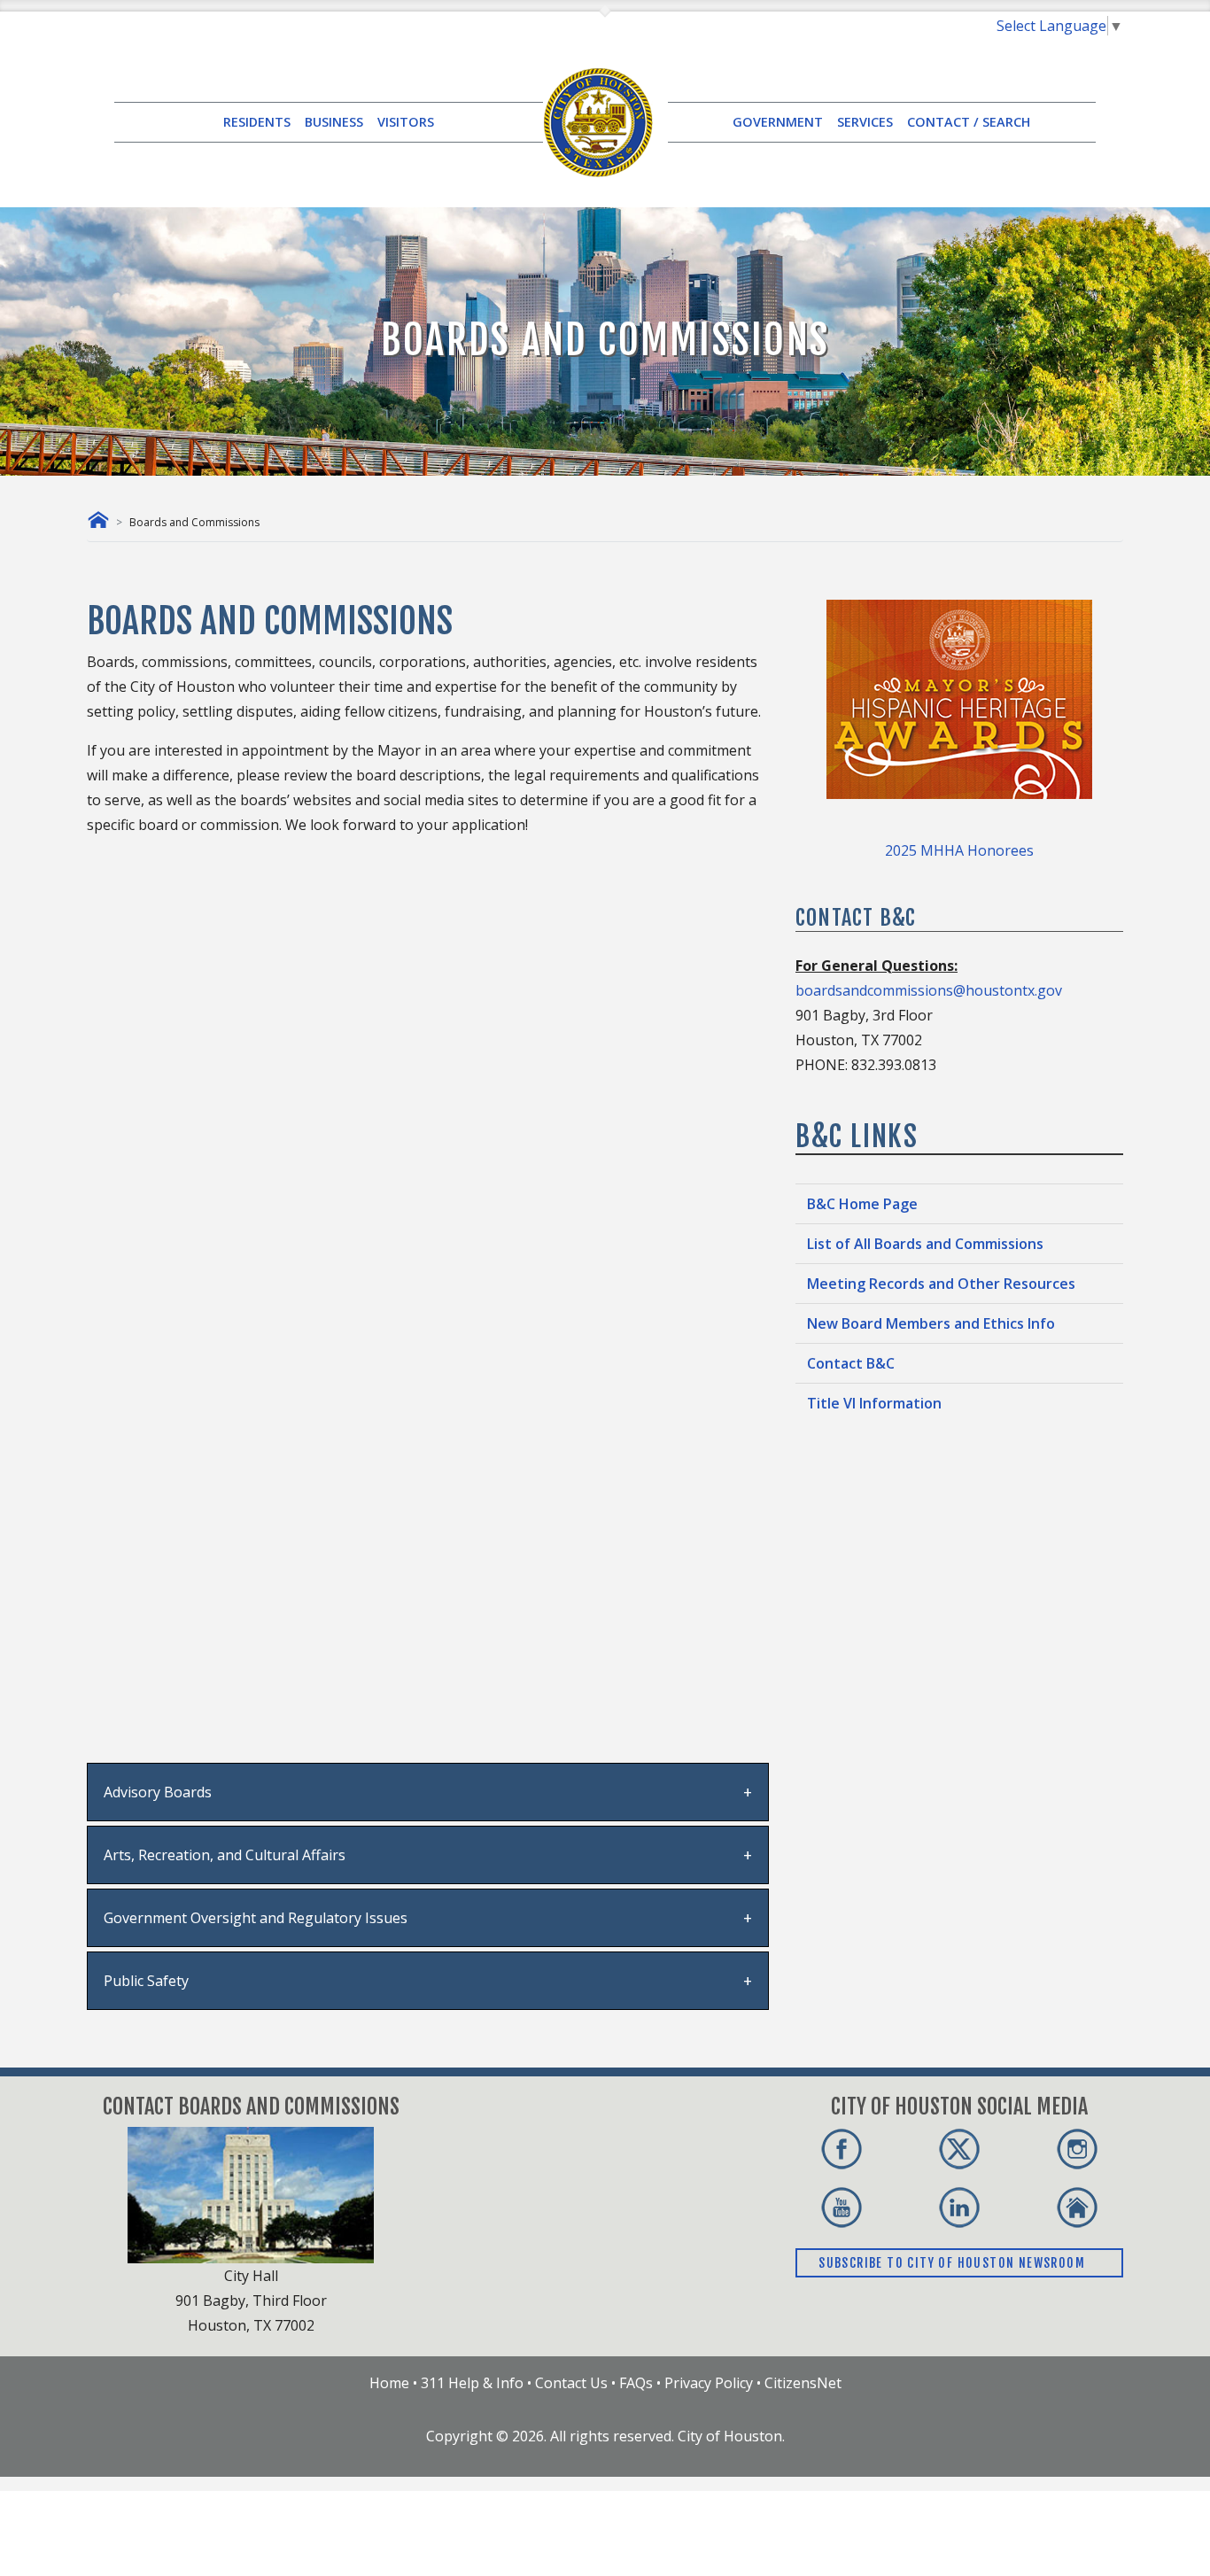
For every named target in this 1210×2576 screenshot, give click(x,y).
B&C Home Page (862, 1204)
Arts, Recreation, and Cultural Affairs (225, 1855)
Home (389, 2383)
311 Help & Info (472, 2383)
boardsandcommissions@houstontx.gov (929, 990)
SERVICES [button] (865, 122)
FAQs (636, 2383)
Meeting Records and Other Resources (941, 1284)
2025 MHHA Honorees (959, 850)
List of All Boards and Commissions (925, 1244)
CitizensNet (803, 2383)
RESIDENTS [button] (257, 122)
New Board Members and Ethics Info (931, 1323)
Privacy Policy (709, 2383)
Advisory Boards (158, 1792)
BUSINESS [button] (334, 122)
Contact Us (571, 2383)
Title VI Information (874, 1403)
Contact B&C (851, 1363)
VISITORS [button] (406, 122)
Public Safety (146, 1981)
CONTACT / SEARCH (969, 122)
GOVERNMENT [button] (778, 122)
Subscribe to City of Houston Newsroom (954, 2263)
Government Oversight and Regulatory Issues (256, 1918)
